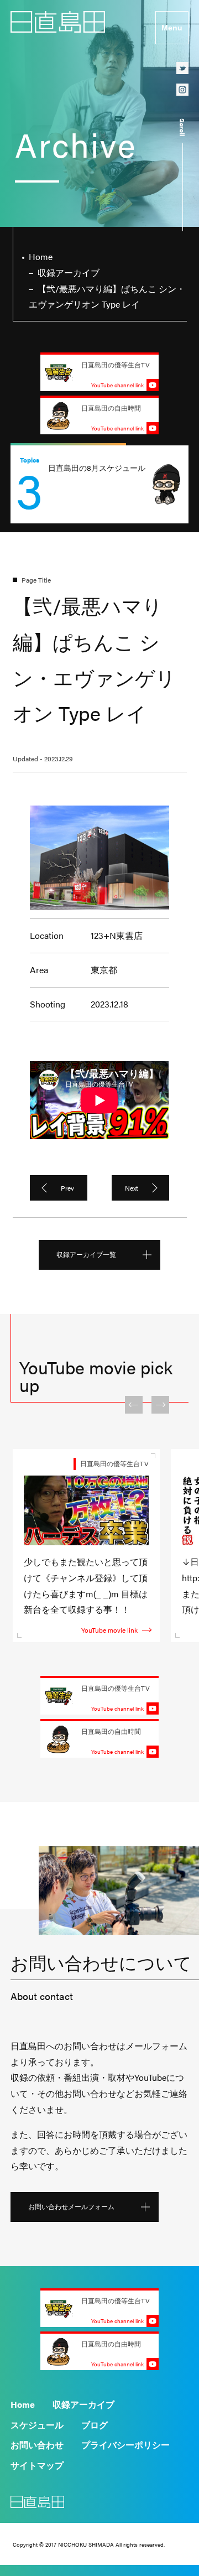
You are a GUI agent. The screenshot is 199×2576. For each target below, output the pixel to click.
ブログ (95, 2425)
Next (132, 1188)
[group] (99, 484)
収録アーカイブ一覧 (86, 1254)
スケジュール (37, 2425)
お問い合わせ (37, 2445)
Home (23, 2404)
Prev (67, 1188)
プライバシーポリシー (125, 2445)
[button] (134, 1405)
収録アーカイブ (83, 2404)
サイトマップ (37, 2465)
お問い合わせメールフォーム (71, 2206)
